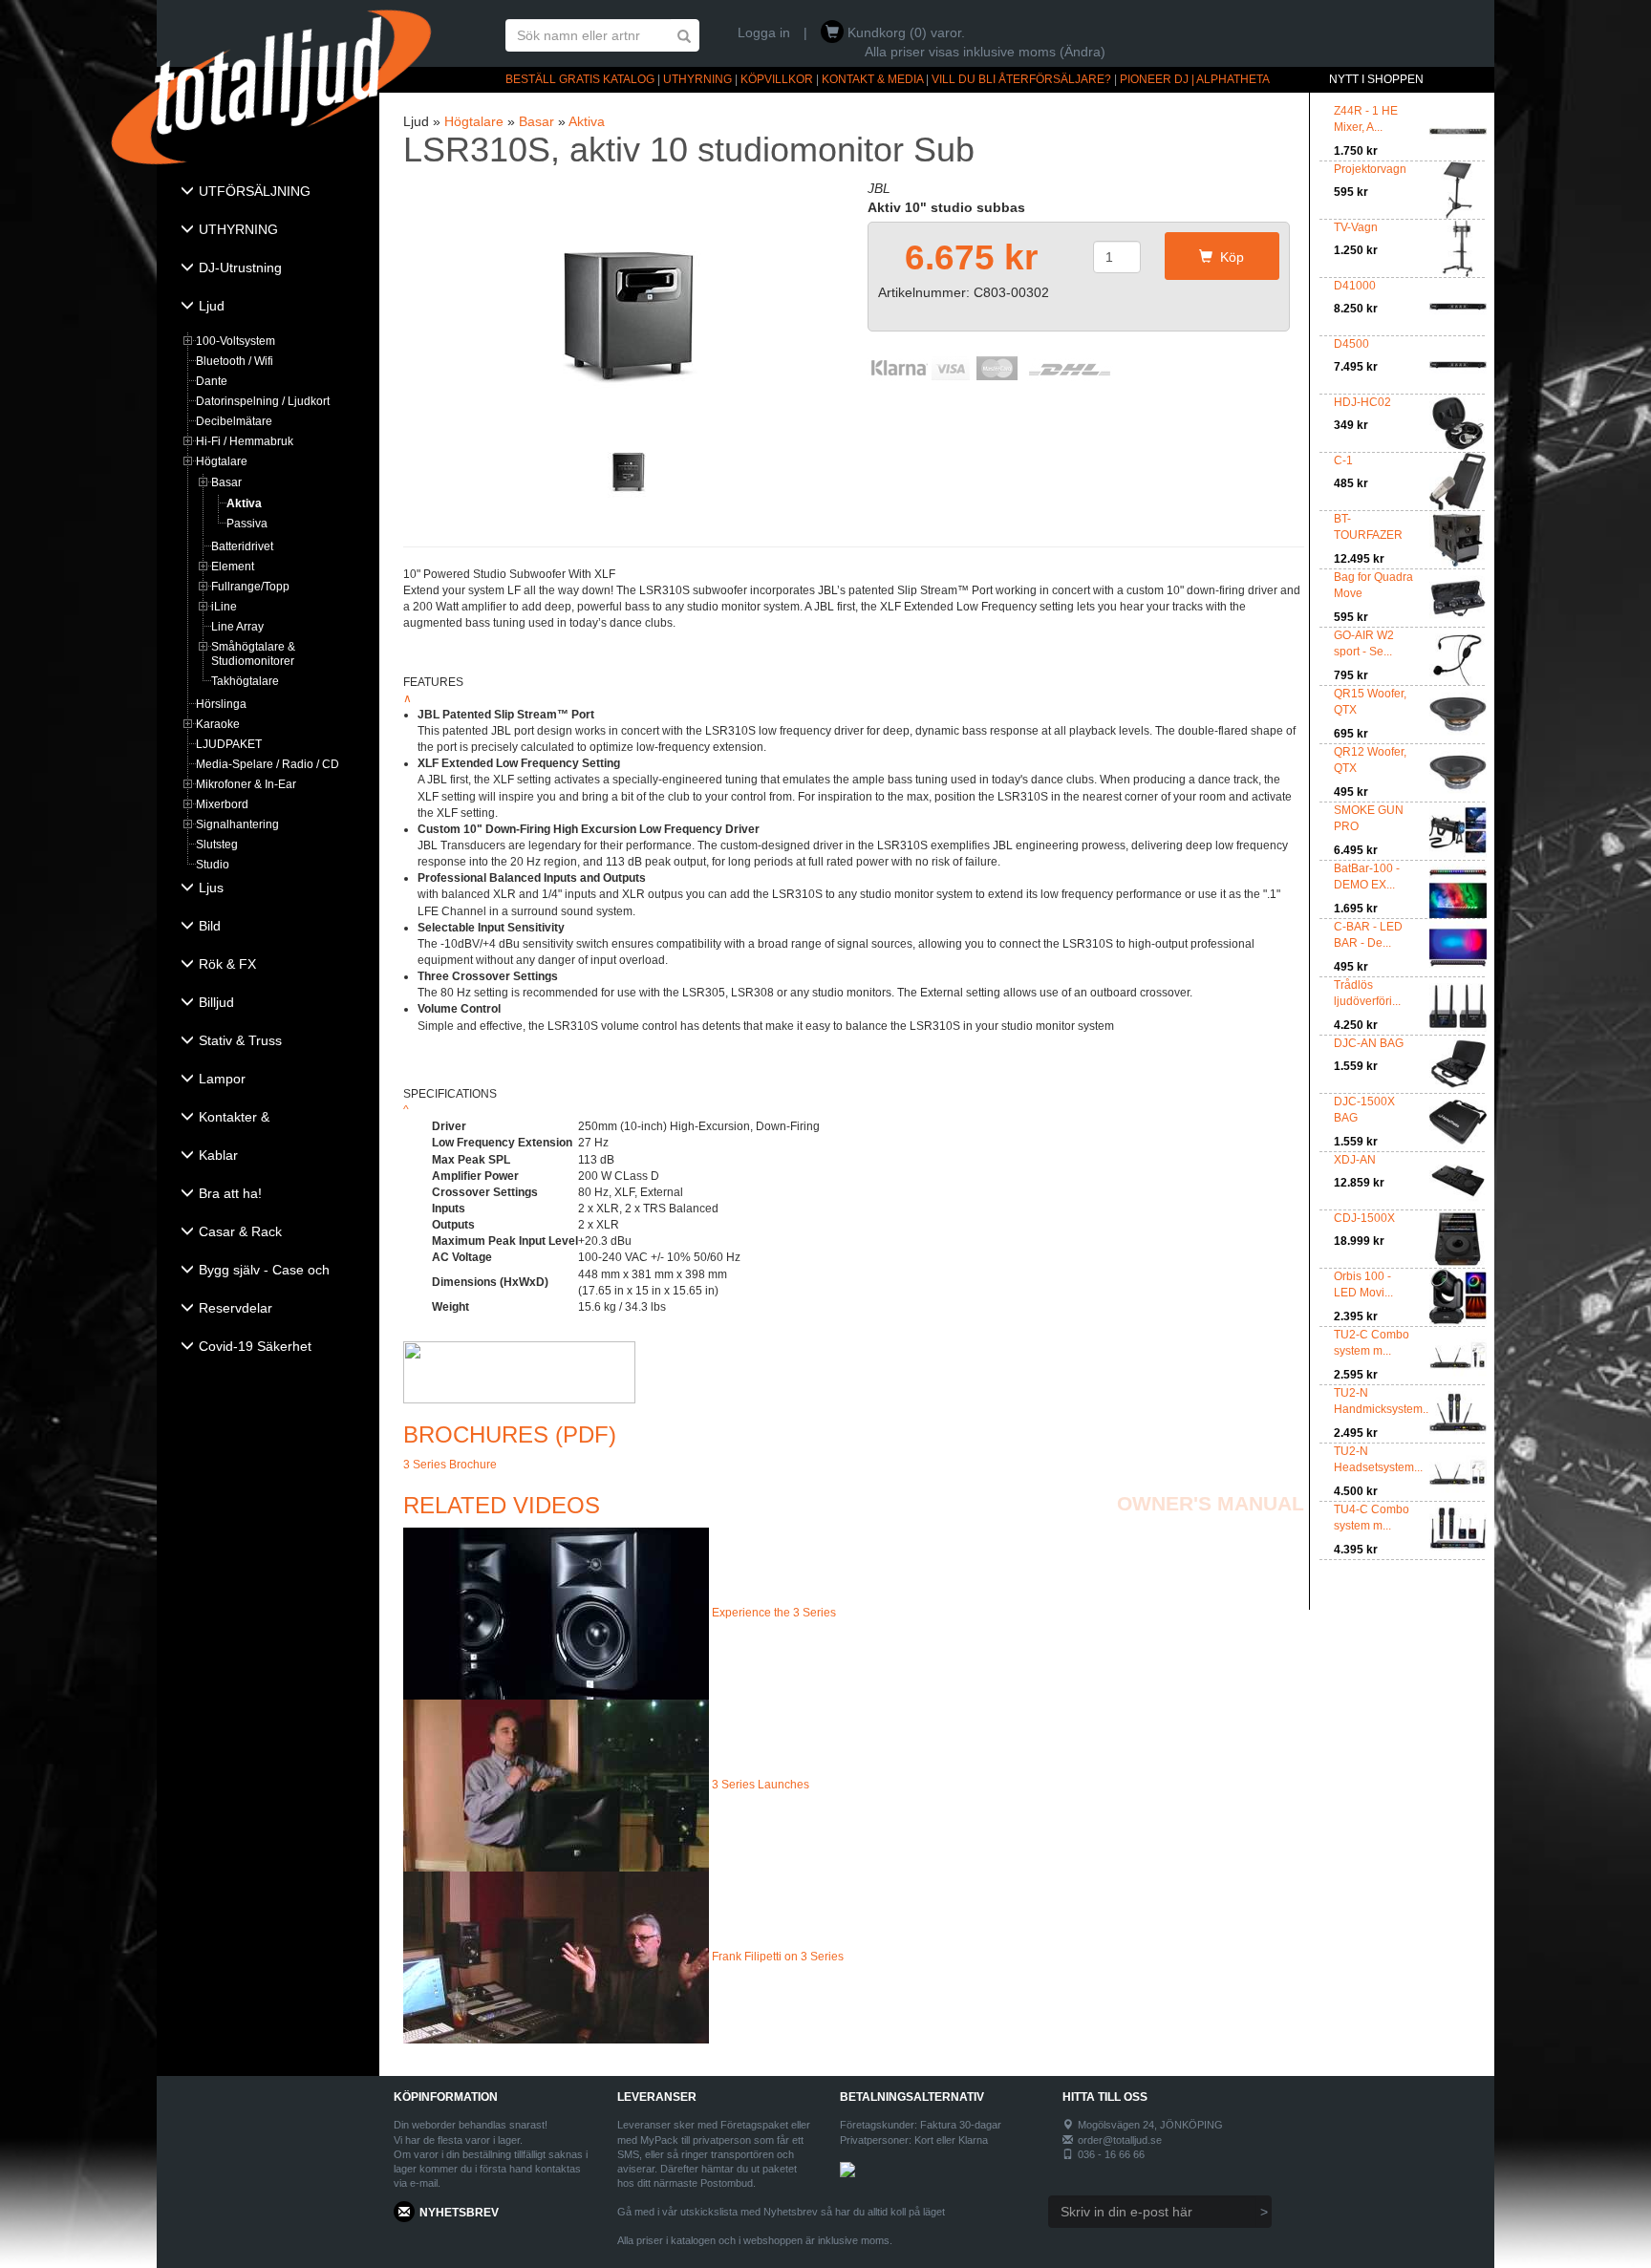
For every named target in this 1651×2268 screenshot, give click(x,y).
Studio (213, 865)
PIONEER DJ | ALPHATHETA (1195, 79)
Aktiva (244, 503)
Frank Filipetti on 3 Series (778, 1957)
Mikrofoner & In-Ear (246, 784)
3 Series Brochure (450, 1465)
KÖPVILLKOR (777, 79)
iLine (224, 607)
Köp (1228, 257)
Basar (226, 482)
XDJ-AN (1355, 1160)
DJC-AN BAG (1369, 1043)
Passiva (247, 524)
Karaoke (218, 724)
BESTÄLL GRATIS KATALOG (580, 79)
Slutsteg (217, 845)
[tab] (268, 193)
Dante (212, 381)
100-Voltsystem (236, 341)
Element (233, 567)
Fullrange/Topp (250, 587)
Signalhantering (237, 824)
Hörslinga (221, 704)
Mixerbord (222, 804)
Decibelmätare (234, 421)
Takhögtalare (245, 681)
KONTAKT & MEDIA (872, 79)
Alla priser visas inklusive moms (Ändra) (985, 52)
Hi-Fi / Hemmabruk (245, 441)
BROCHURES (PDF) (510, 1434)
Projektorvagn (1370, 169)
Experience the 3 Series (774, 1613)
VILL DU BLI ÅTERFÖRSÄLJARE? (1021, 79)
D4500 (1351, 344)
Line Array (237, 627)
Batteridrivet (242, 546)
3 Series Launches (761, 1785)
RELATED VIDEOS (502, 1505)
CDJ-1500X (1364, 1218)
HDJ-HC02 (1362, 402)
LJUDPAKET (229, 744)
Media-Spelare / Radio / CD (268, 764)
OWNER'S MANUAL (1211, 1503)
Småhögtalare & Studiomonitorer (253, 654)
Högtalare (222, 461)
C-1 (1343, 460)
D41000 (1355, 286)
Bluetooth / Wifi (235, 361)
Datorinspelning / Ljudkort (263, 401)
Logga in (764, 32)
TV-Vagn (1356, 227)
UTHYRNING (697, 79)
